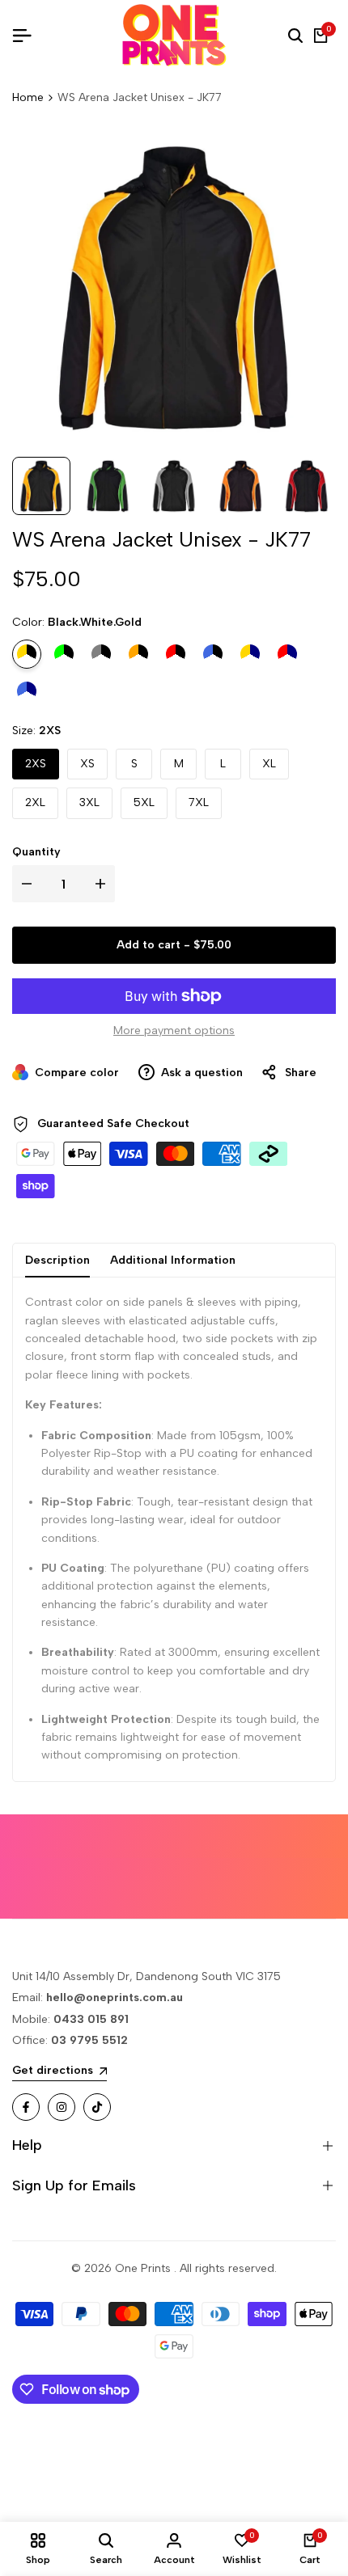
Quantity (36, 852)
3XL (89, 802)
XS (87, 764)
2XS (36, 764)
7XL (199, 802)
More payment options (174, 1030)
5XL (144, 802)
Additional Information (173, 1260)
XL (269, 764)
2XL (35, 802)
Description (57, 1260)
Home (28, 97)
